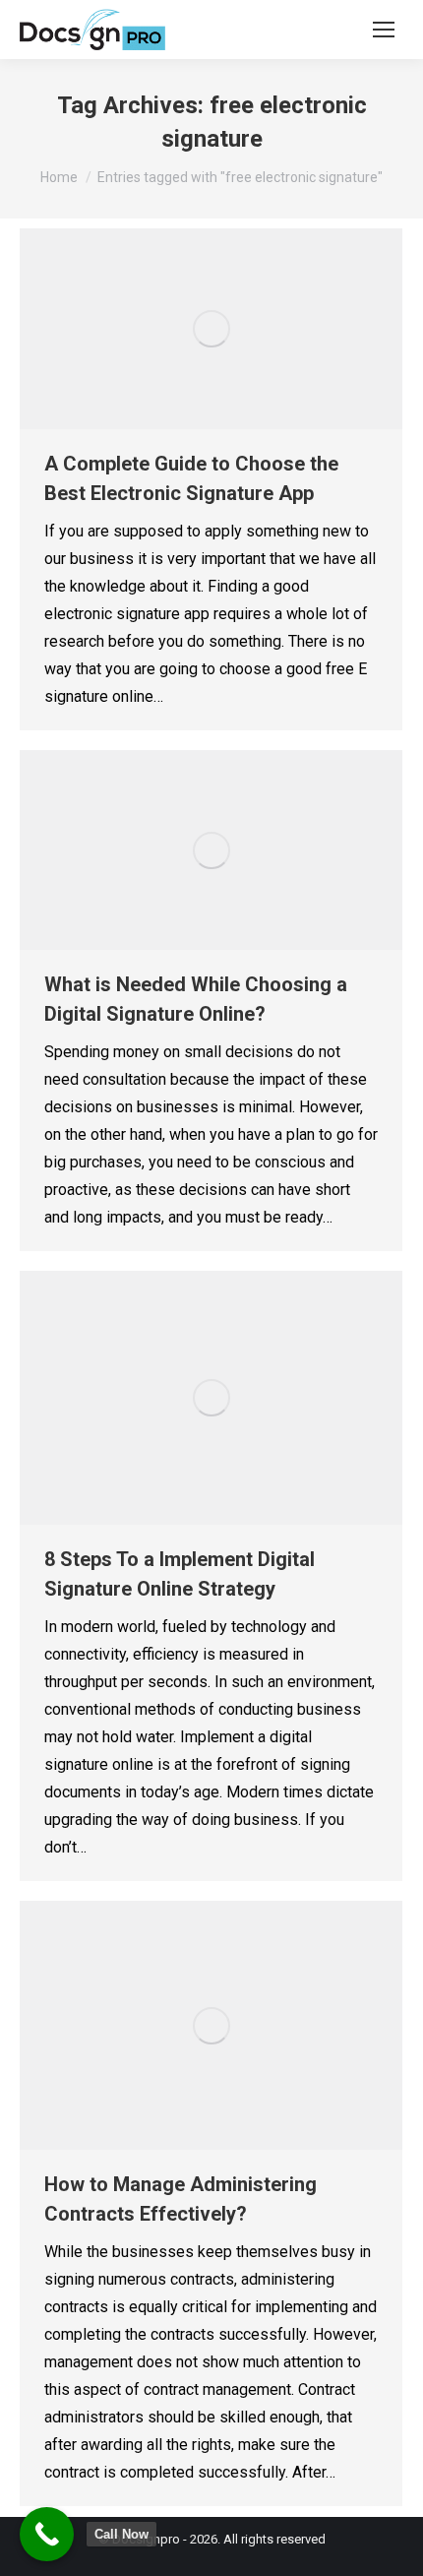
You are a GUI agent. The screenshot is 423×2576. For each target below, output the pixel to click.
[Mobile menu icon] (384, 30)
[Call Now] (47, 2534)
